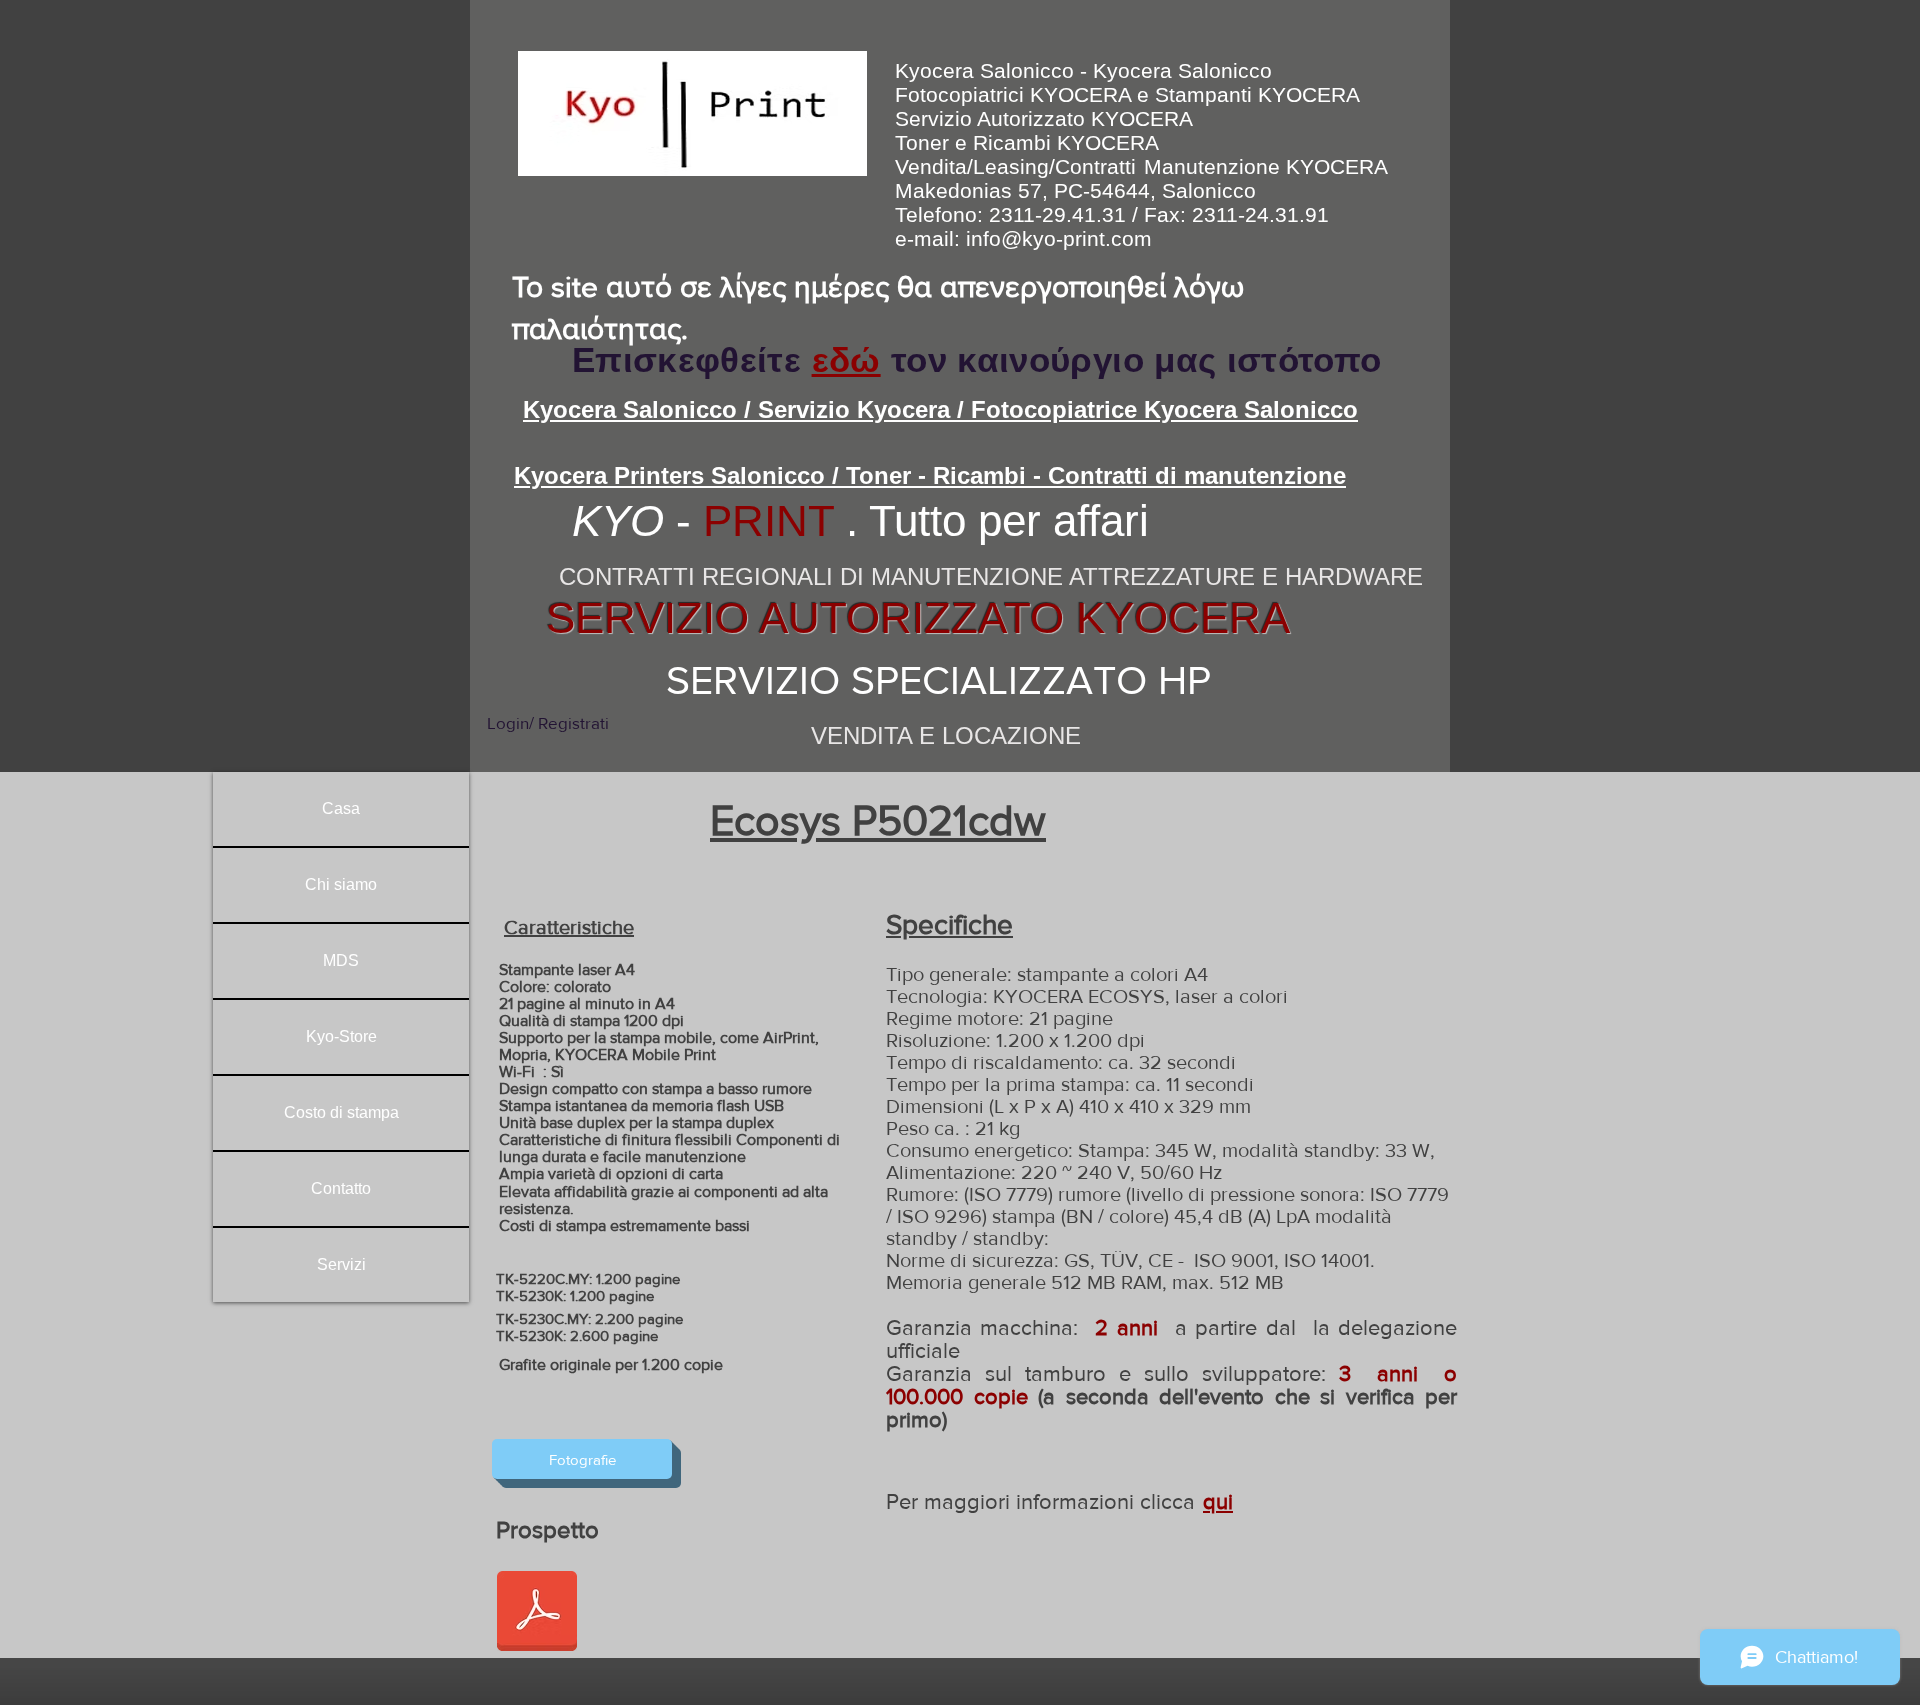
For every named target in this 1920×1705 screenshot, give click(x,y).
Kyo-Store (341, 1036)
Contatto (341, 1188)
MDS (341, 960)
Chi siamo (341, 884)
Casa (341, 808)
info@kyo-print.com (1059, 238)
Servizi (341, 1264)
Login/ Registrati (548, 722)
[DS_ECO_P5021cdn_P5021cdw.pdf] (537, 1613)
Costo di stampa (341, 1112)
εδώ (846, 359)
